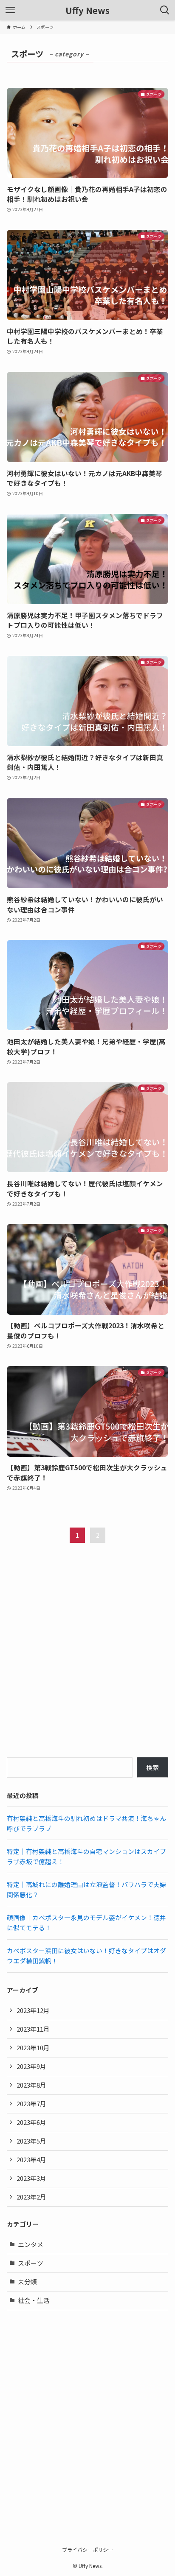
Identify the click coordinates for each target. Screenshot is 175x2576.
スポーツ (31, 2263)
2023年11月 (33, 2029)
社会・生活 (34, 2300)
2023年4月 (31, 2159)
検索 (152, 1767)
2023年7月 (31, 2103)
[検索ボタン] (165, 10)
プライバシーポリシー (87, 2550)
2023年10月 (33, 2048)
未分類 (27, 2282)
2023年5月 (31, 2141)
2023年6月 (31, 2122)
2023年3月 (31, 2178)
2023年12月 (33, 2010)
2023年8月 (31, 2085)
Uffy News (87, 10)
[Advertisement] (87, 1658)
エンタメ (31, 2244)
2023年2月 (31, 2197)
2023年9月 (31, 2066)
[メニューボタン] (10, 10)
